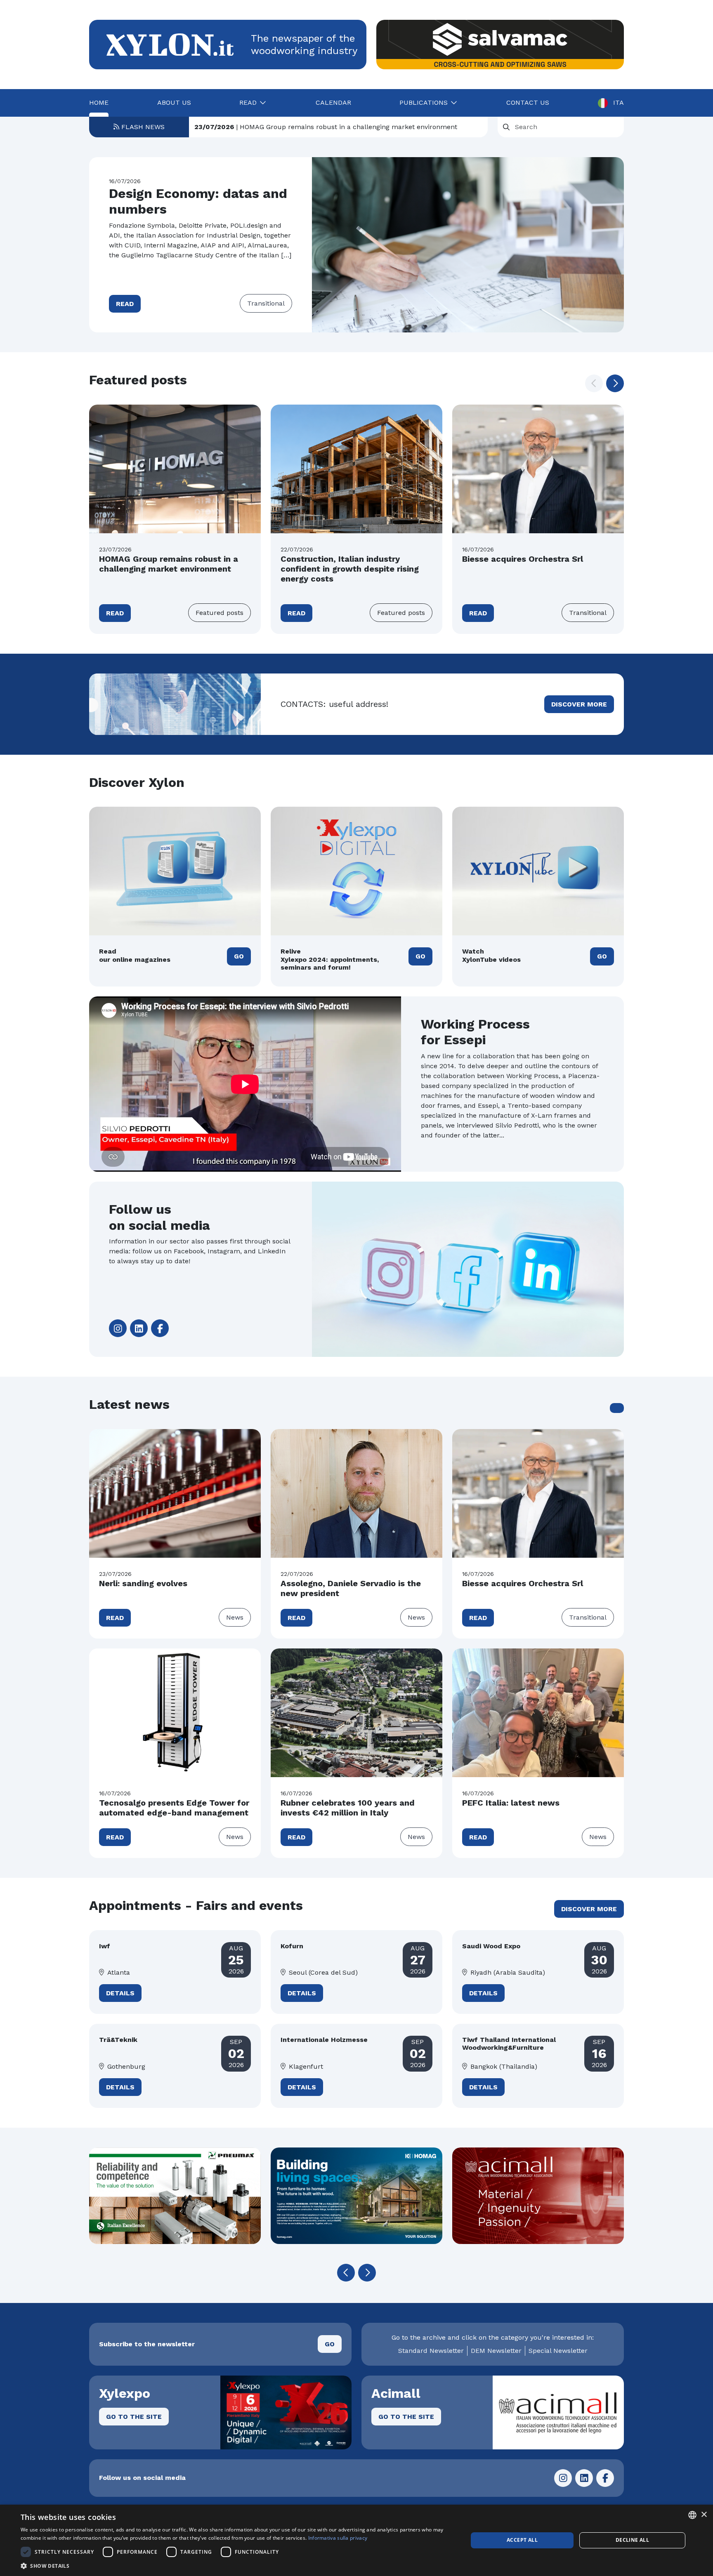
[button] (615, 383)
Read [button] (248, 102)
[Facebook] (160, 1328)
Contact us (528, 102)
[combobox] (692, 2515)
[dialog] (356, 2540)
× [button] (704, 2515)
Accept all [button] (522, 2540)
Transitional (266, 303)
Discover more (579, 704)
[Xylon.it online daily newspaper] (170, 44)
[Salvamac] (500, 45)
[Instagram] (118, 1328)
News (235, 1617)
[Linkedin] (139, 1328)
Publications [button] (424, 102)
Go (239, 956)
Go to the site (134, 2417)
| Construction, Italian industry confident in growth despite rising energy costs (339, 127)
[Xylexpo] (538, 2196)
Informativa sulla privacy (338, 2538)
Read (125, 304)
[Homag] (175, 2196)
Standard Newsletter (431, 2351)
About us (174, 102)
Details (120, 1993)
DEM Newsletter (496, 2351)
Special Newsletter (558, 2351)
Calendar (333, 102)
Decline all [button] (632, 2540)
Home (99, 102)
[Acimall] (356, 2196)
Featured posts (220, 613)
